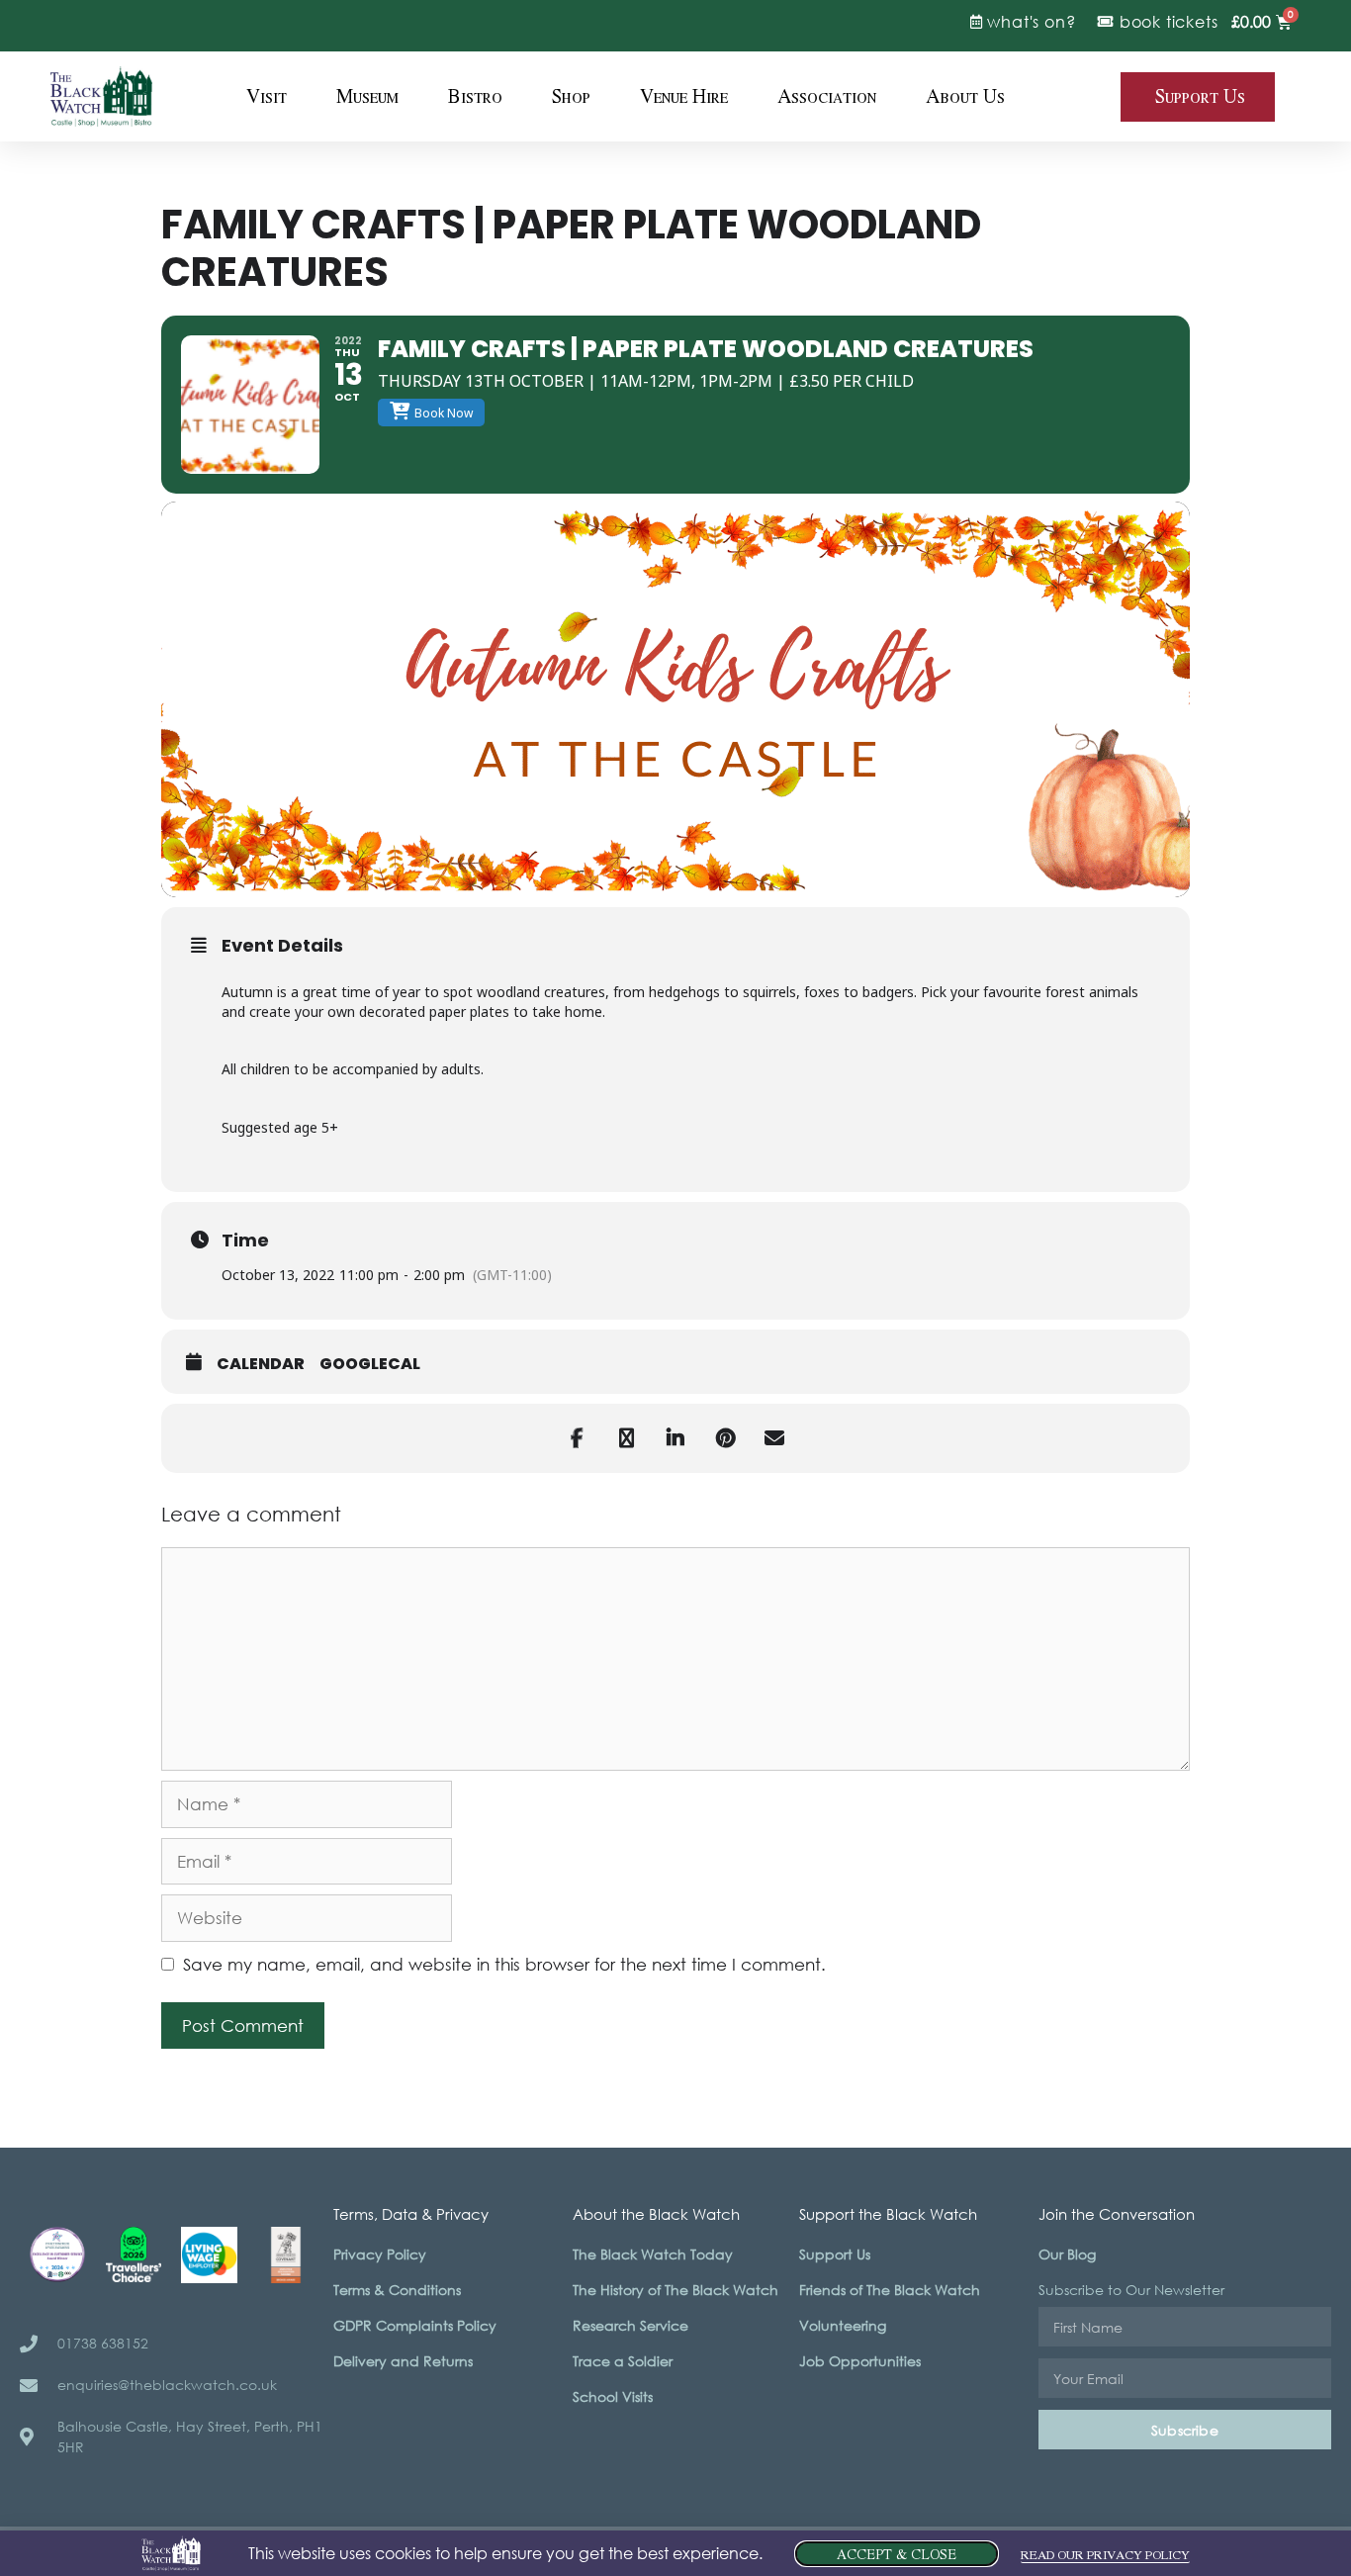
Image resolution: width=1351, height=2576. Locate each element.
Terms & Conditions (397, 2290)
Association (827, 97)
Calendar (261, 1364)
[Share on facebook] (577, 1438)
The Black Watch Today (653, 2254)
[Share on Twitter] (626, 1438)
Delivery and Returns (403, 2361)
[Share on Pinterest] (725, 1438)
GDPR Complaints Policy (415, 2325)
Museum (367, 97)
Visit (267, 97)
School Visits (613, 2396)
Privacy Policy (380, 2254)
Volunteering (843, 2325)
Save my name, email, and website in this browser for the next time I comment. (504, 1964)
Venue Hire (684, 97)
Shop (571, 97)
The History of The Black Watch (675, 2290)
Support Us (835, 2254)
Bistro (475, 97)
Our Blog (1067, 2254)
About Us (965, 97)
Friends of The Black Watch (890, 2290)
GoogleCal (370, 1364)
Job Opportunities (860, 2361)
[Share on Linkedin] (675, 1438)
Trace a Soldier (623, 2361)
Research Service (630, 2325)
